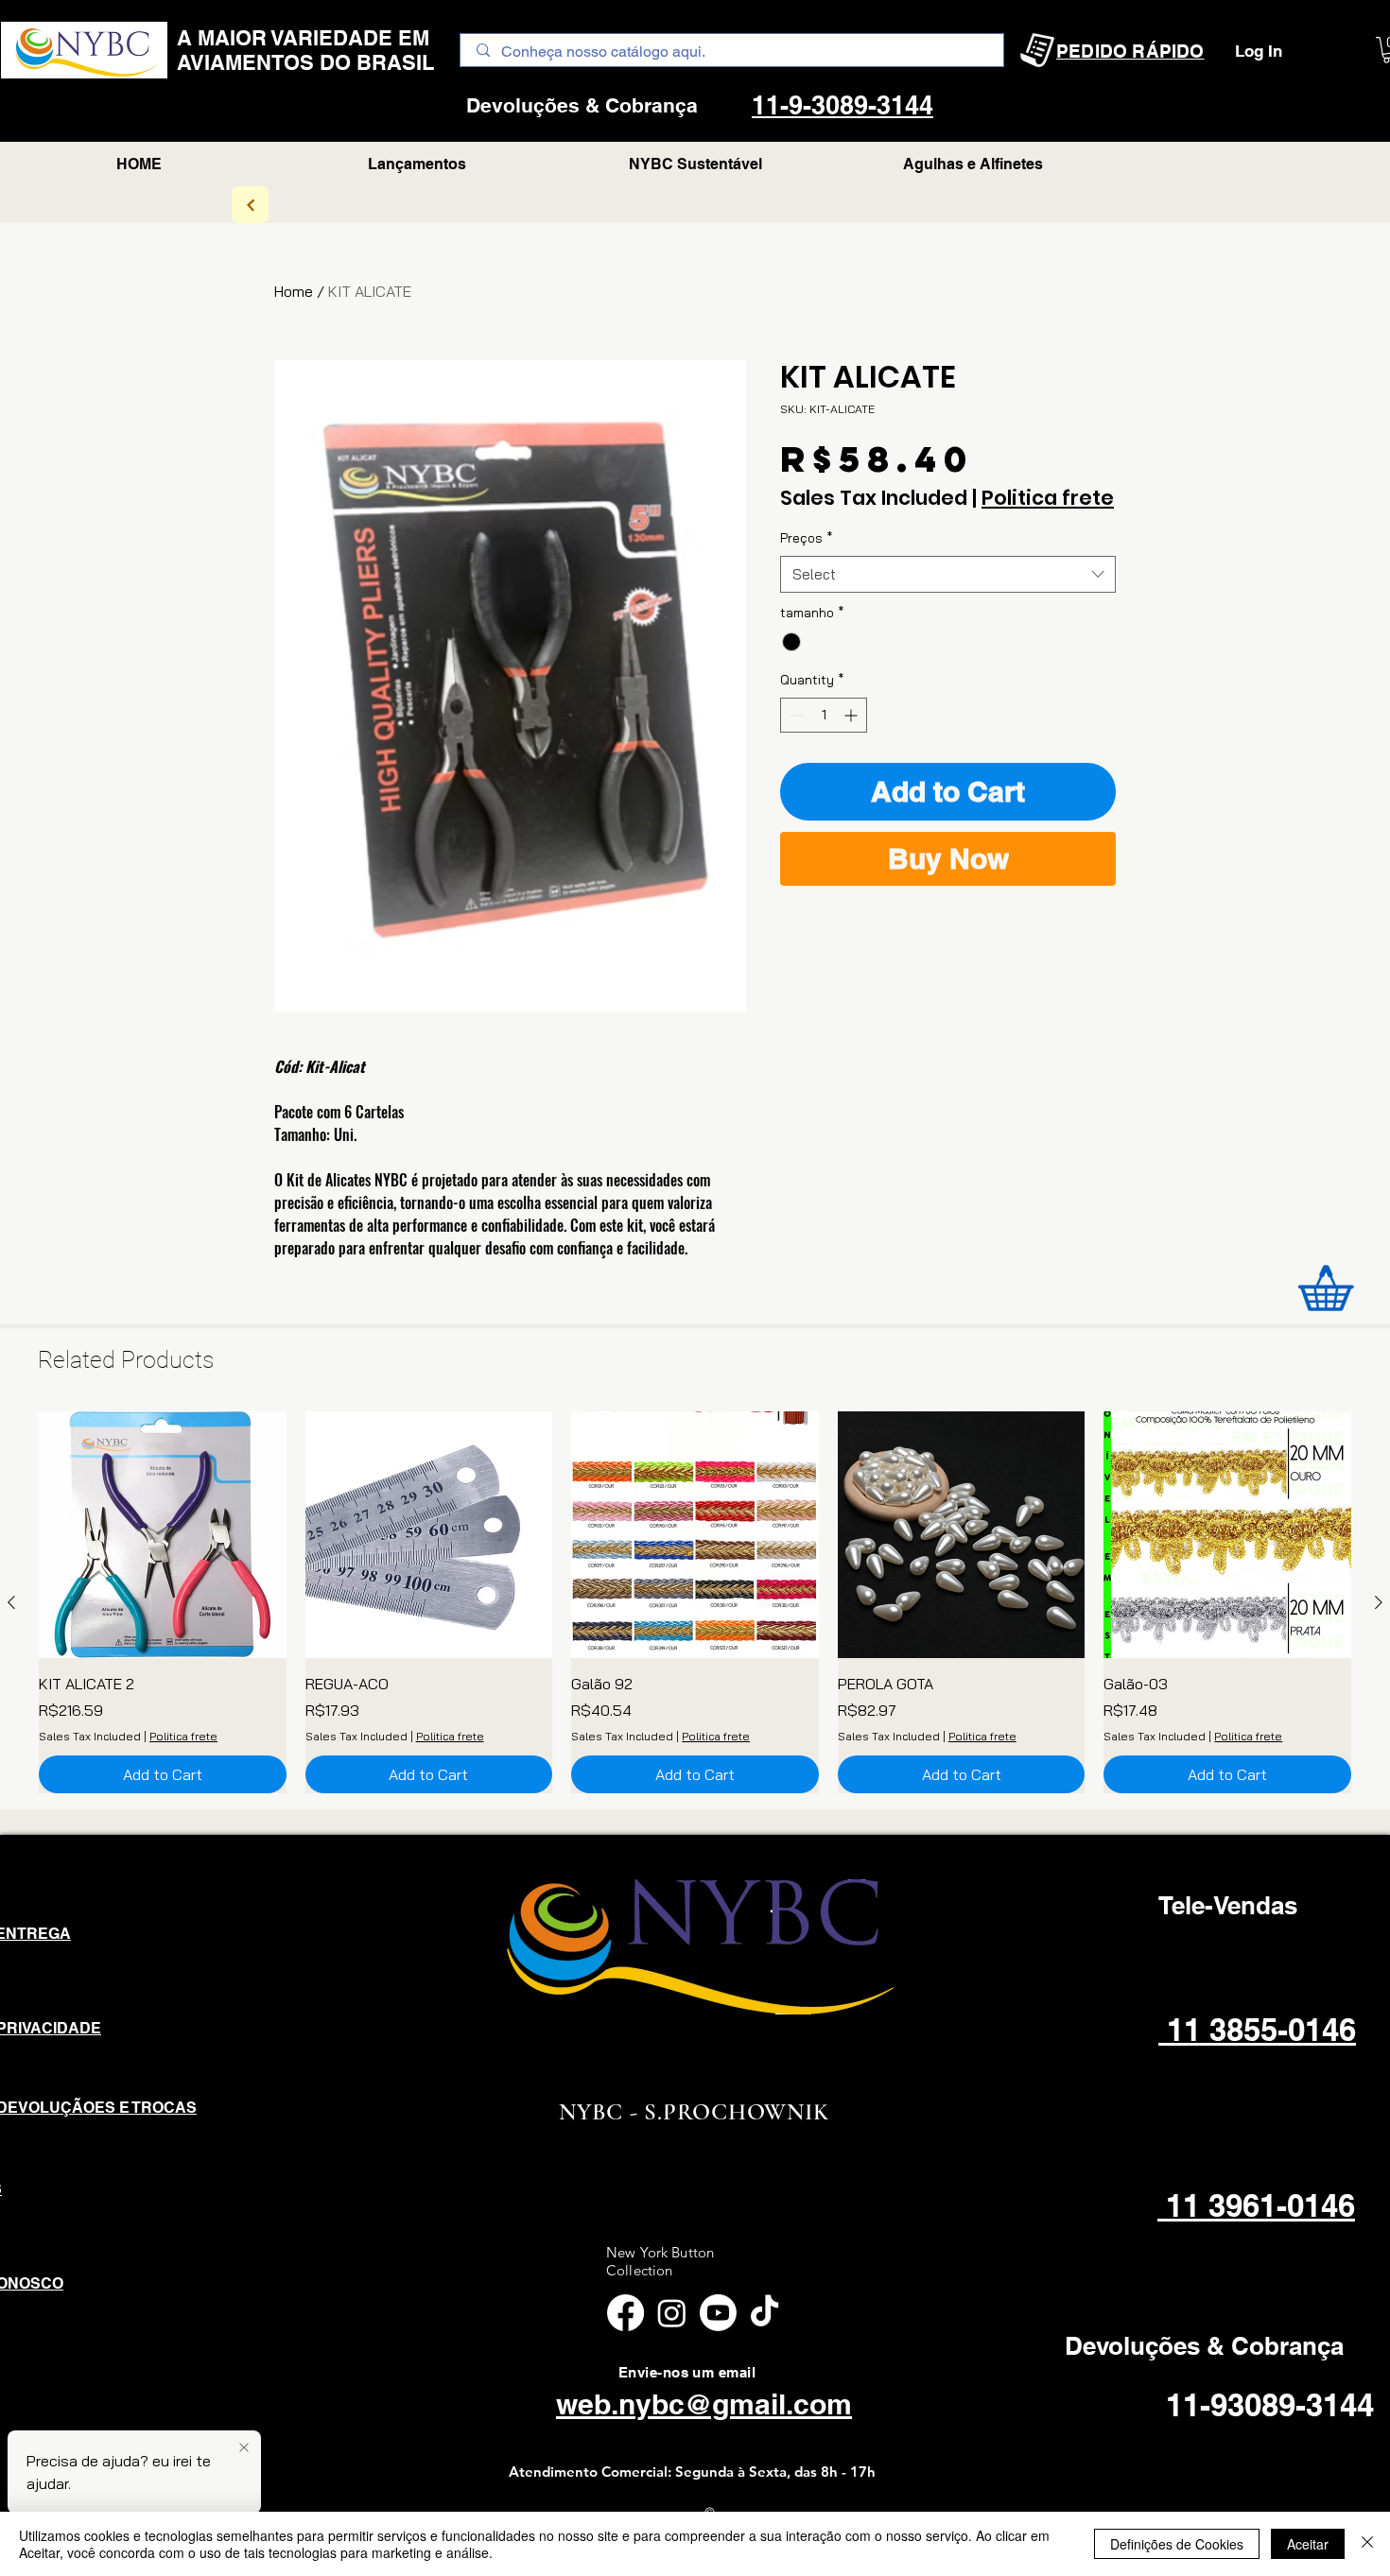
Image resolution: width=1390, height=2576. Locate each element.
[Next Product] (1379, 1602)
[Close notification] (244, 2448)
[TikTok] (764, 2313)
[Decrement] (795, 715)
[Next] (250, 205)
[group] (695, 1603)
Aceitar (1308, 2544)
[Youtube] (718, 2313)
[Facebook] (625, 2313)
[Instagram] (672, 2313)
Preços (807, 538)
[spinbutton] (824, 715)
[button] (973, 164)
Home (294, 291)
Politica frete (1048, 498)
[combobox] (948, 574)
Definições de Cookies (1177, 2544)
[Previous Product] (11, 1602)
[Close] (1367, 2544)
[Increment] (852, 715)
